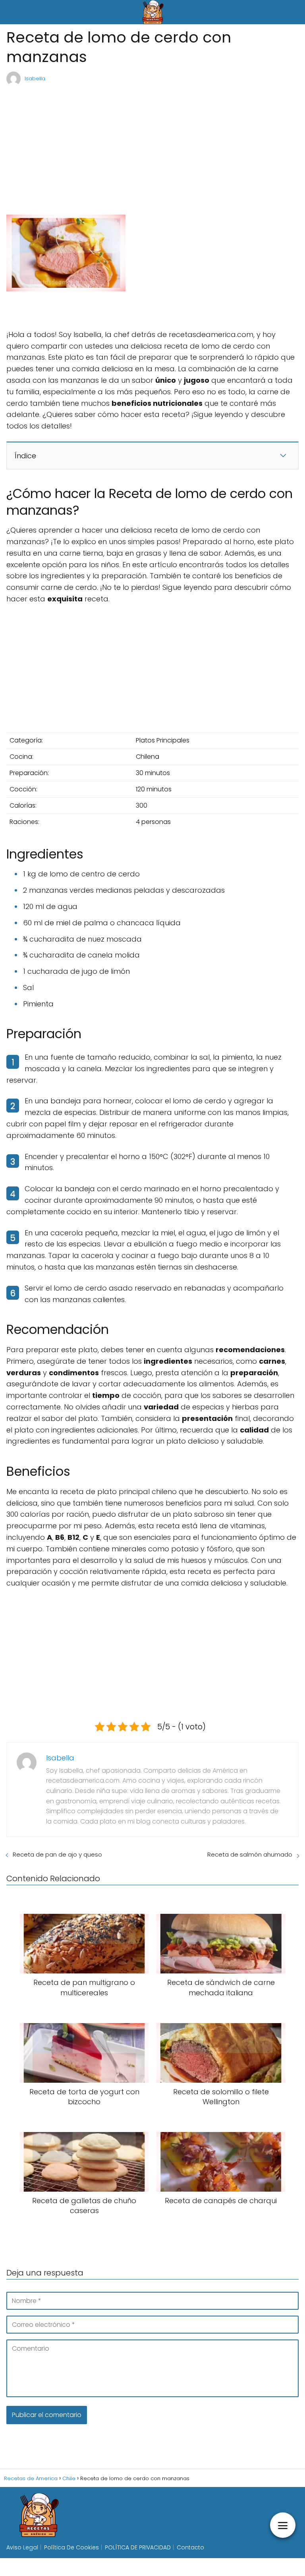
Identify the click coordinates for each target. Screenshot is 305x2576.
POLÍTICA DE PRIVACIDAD (138, 2547)
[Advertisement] (152, 146)
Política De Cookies (71, 2547)
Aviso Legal (22, 2547)
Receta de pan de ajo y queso (57, 1854)
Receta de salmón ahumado (250, 1854)
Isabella (35, 79)
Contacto (190, 2547)
